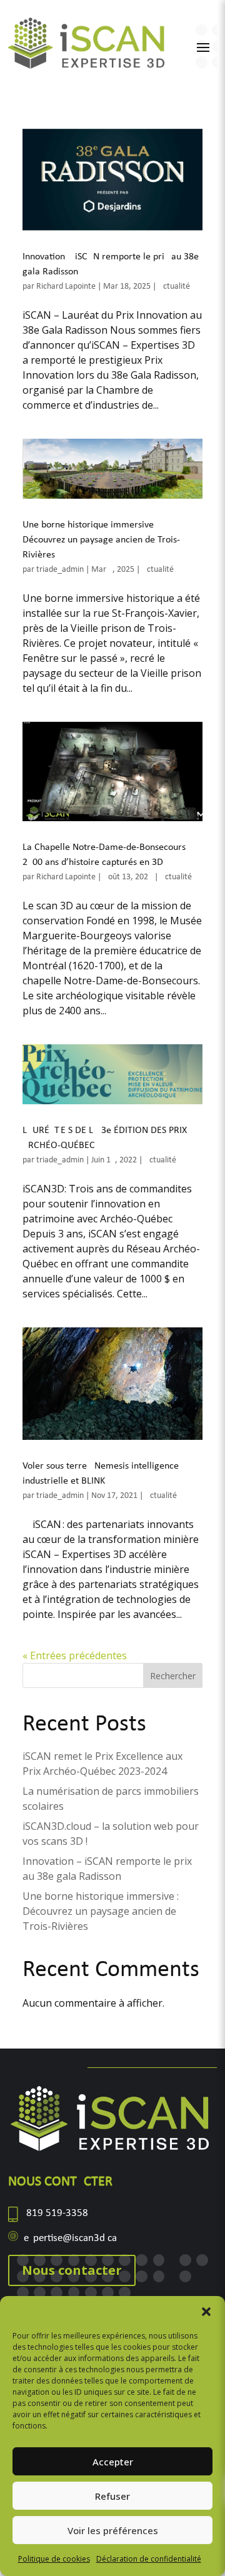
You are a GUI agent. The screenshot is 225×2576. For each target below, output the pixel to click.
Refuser (112, 2496)
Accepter (113, 2462)
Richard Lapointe (66, 287)
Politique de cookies (54, 2559)
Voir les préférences (113, 2530)
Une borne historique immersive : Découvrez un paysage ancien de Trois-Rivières (101, 540)
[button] (206, 2312)
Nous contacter (72, 2270)
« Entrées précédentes (75, 1655)
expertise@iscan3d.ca (70, 2238)
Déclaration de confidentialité (149, 2559)
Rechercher (173, 1676)
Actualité (174, 287)
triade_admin (60, 570)
